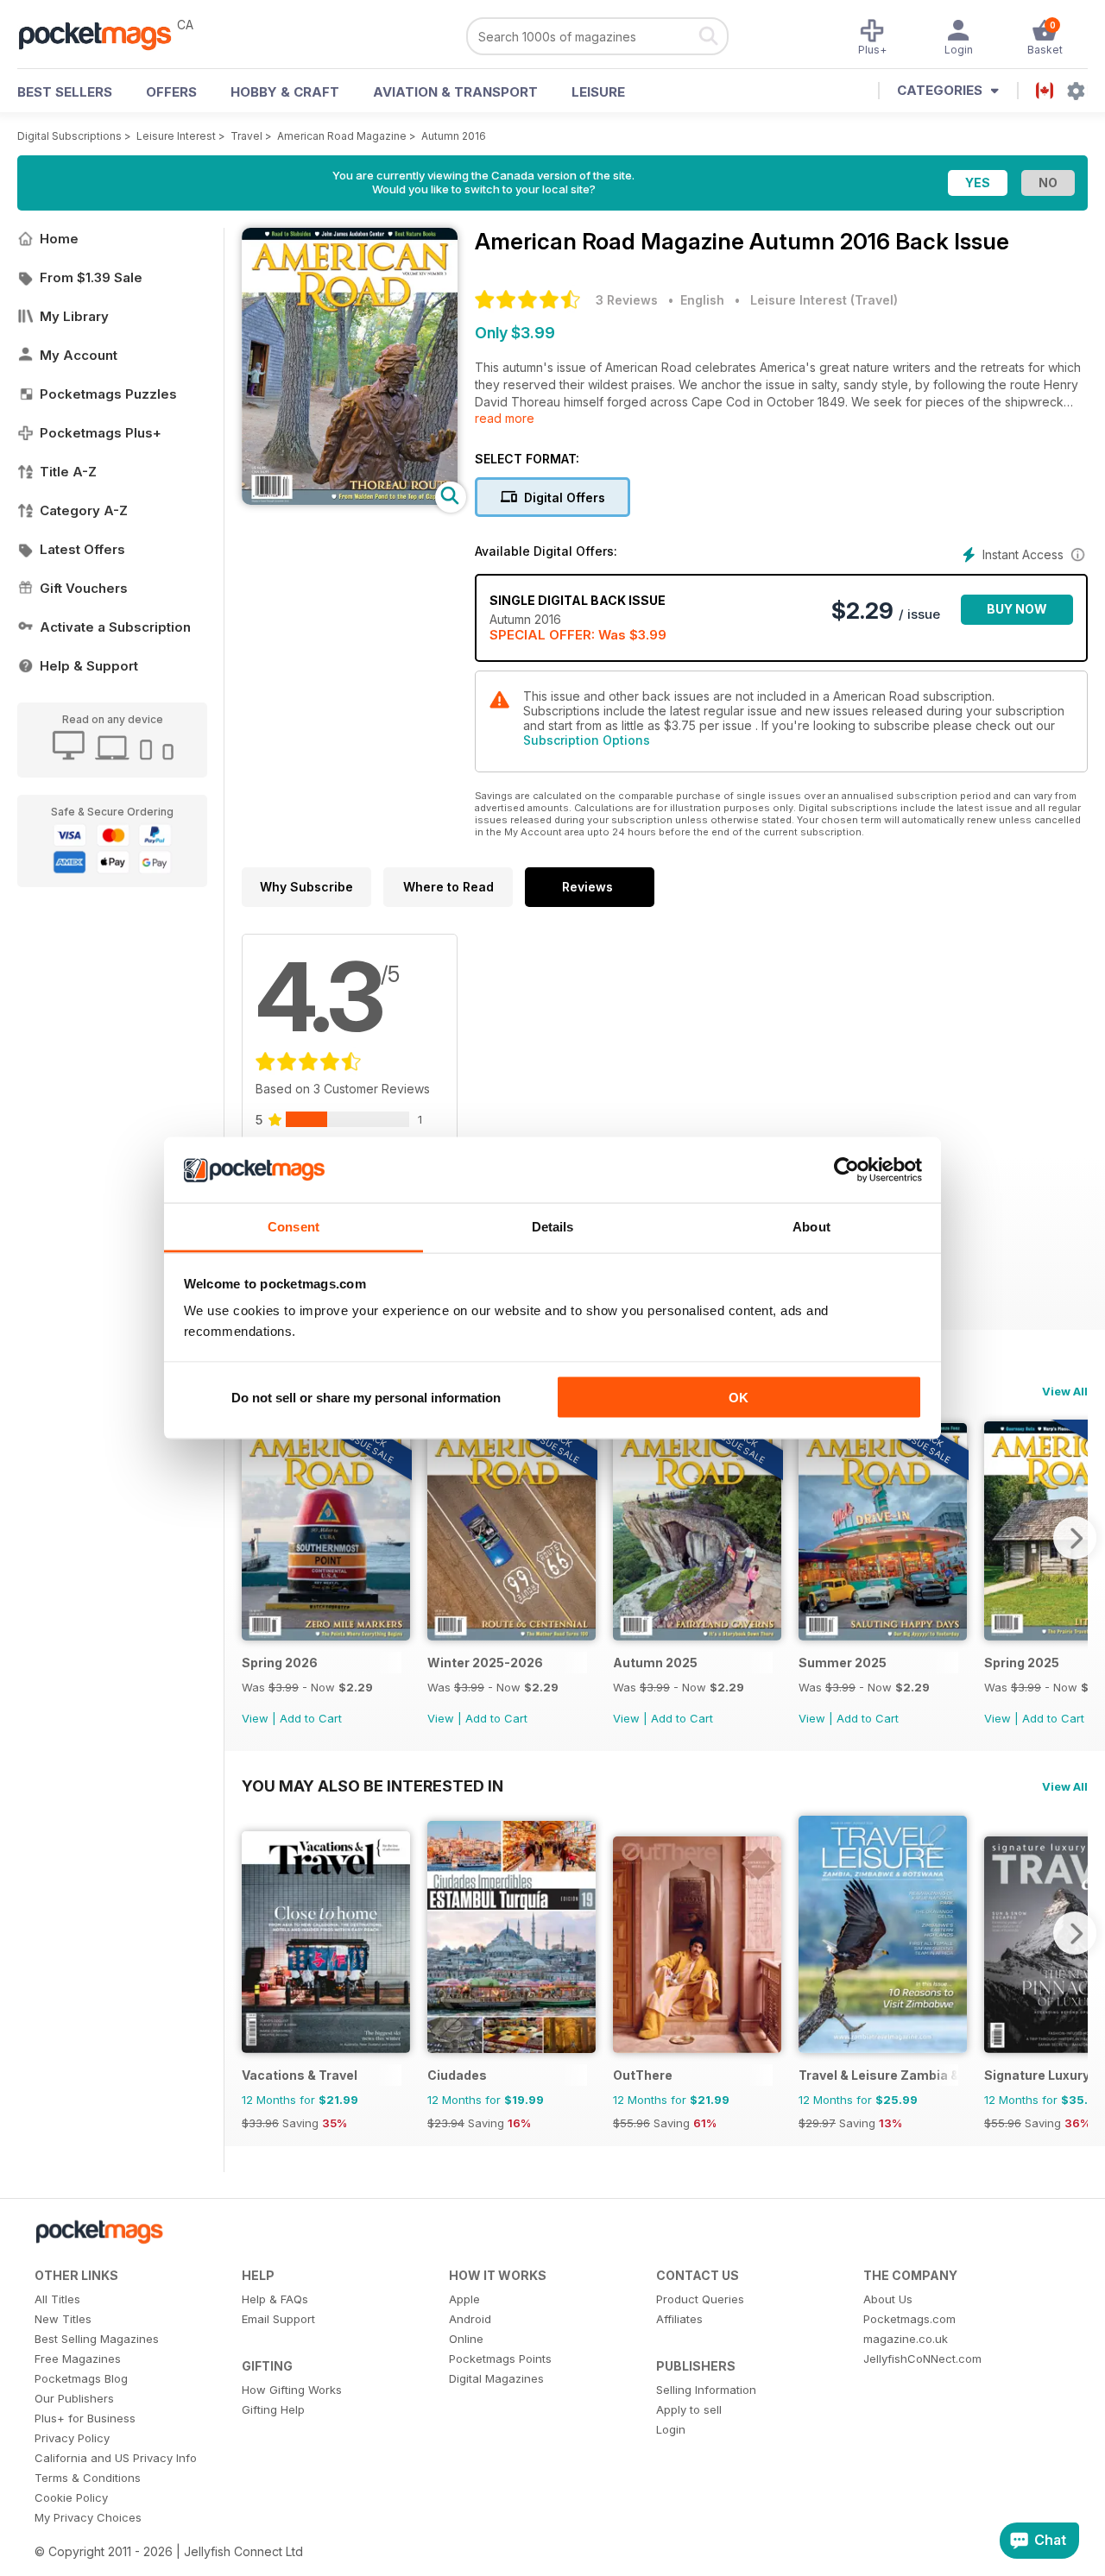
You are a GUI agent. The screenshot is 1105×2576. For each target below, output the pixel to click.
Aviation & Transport (455, 92)
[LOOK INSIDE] (350, 500)
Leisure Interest (176, 136)
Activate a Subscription (115, 627)
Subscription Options (587, 740)
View (255, 1718)
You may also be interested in (373, 1786)
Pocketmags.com (909, 2319)
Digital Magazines (496, 2378)
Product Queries (700, 2299)
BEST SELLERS (65, 92)
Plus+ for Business (85, 2418)
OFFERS (171, 92)
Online (466, 2339)
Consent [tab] (294, 1227)
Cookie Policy (71, 2497)
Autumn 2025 (655, 1663)
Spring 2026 (280, 1663)
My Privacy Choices (88, 2517)
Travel (246, 136)
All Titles (57, 2299)
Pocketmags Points (500, 2359)
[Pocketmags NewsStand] (104, 35)
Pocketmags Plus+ (101, 433)
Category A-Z (84, 510)
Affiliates (679, 2319)
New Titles (63, 2319)
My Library (74, 316)
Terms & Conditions (88, 2478)
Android (470, 2319)
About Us (888, 2299)
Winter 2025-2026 (485, 1663)
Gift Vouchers (84, 588)
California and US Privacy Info (116, 2458)
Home (59, 239)
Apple (464, 2299)
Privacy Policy (72, 2438)
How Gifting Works (292, 2390)
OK (739, 1397)
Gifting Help (273, 2409)
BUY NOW (1017, 609)
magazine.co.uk (906, 2339)
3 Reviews (627, 300)
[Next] (1075, 1538)
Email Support (278, 2319)
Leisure (598, 92)
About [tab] (811, 1227)
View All (1065, 1391)
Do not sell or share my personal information (366, 1397)
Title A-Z (68, 472)
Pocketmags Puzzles (108, 394)
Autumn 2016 (454, 136)
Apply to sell (689, 2409)
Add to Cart (311, 1718)
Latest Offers (82, 549)
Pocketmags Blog (81, 2378)
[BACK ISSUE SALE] (326, 1636)
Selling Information (706, 2390)
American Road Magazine (342, 136)
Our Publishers (74, 2398)
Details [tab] (553, 1227)
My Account (79, 355)
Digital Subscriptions (69, 136)
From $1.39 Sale (91, 277)
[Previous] (255, 1538)
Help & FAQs (275, 2299)
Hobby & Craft (285, 92)
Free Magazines (78, 2359)
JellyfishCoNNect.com (922, 2359)
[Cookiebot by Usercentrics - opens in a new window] (846, 1170)
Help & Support (89, 666)
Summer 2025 (843, 1663)
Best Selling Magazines (97, 2339)
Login (671, 2429)
